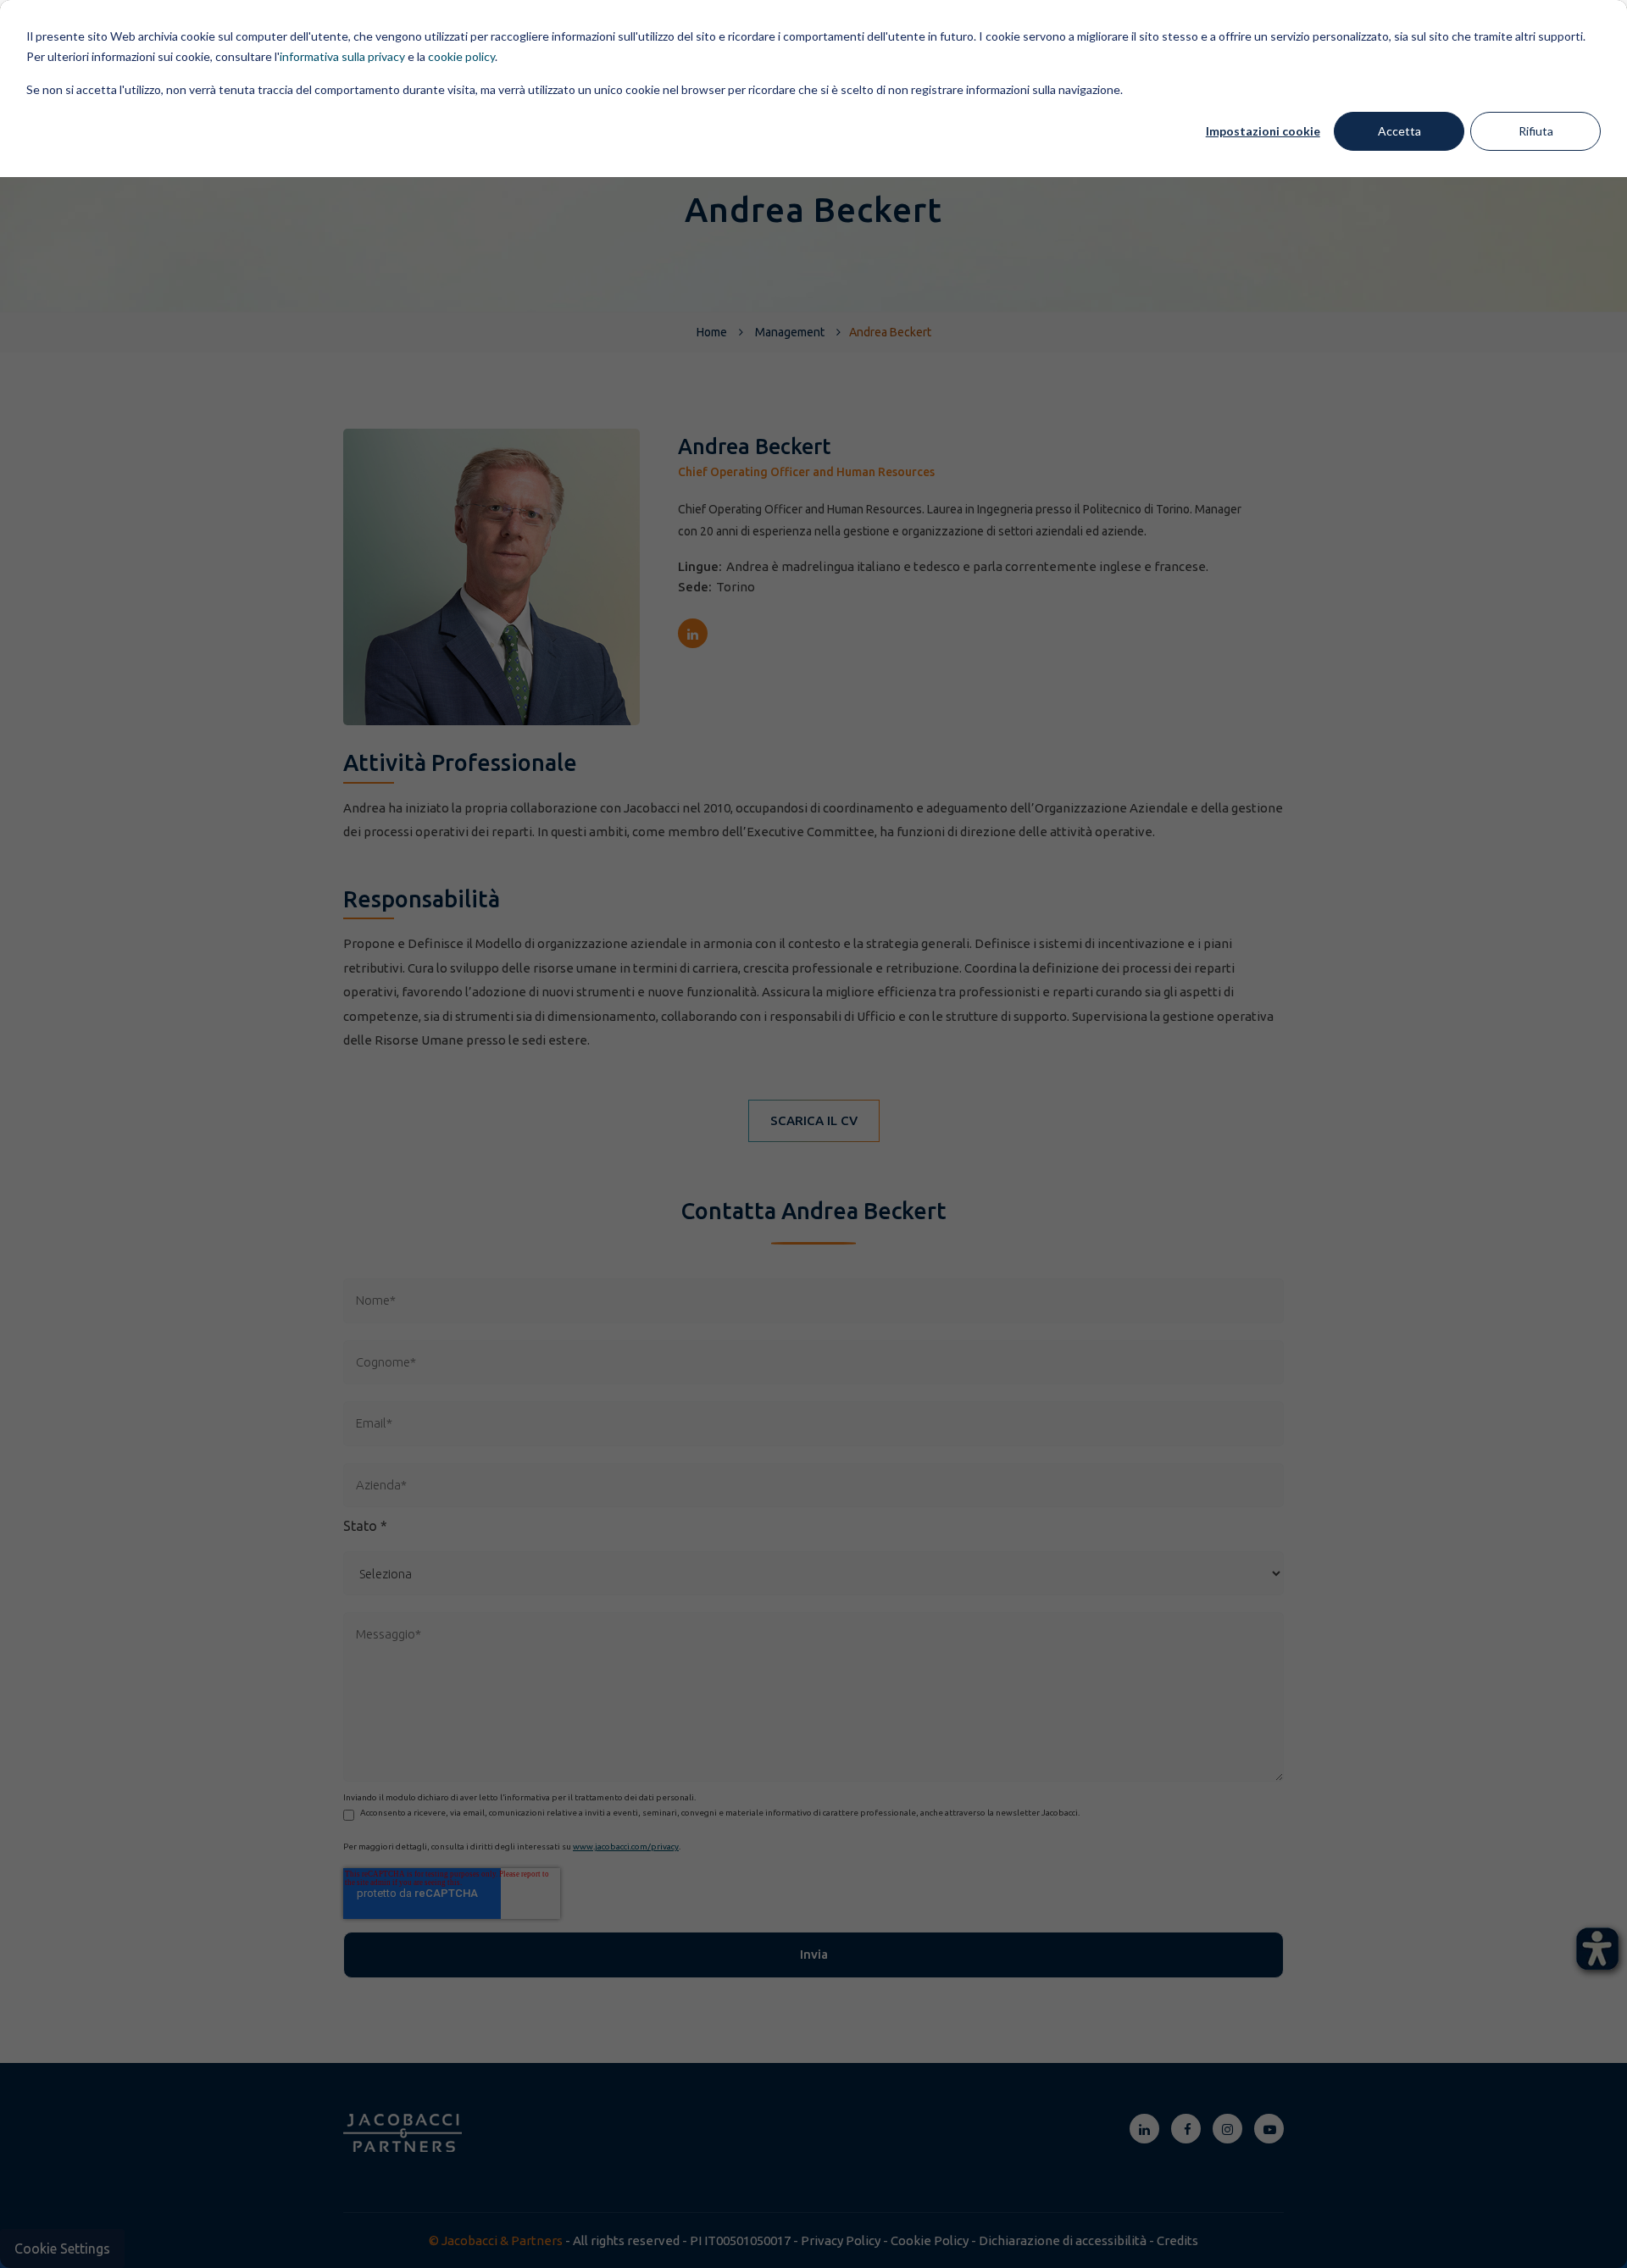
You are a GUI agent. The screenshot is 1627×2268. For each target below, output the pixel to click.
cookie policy (461, 56)
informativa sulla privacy (342, 56)
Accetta (1399, 131)
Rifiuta (1536, 131)
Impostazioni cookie (1263, 131)
